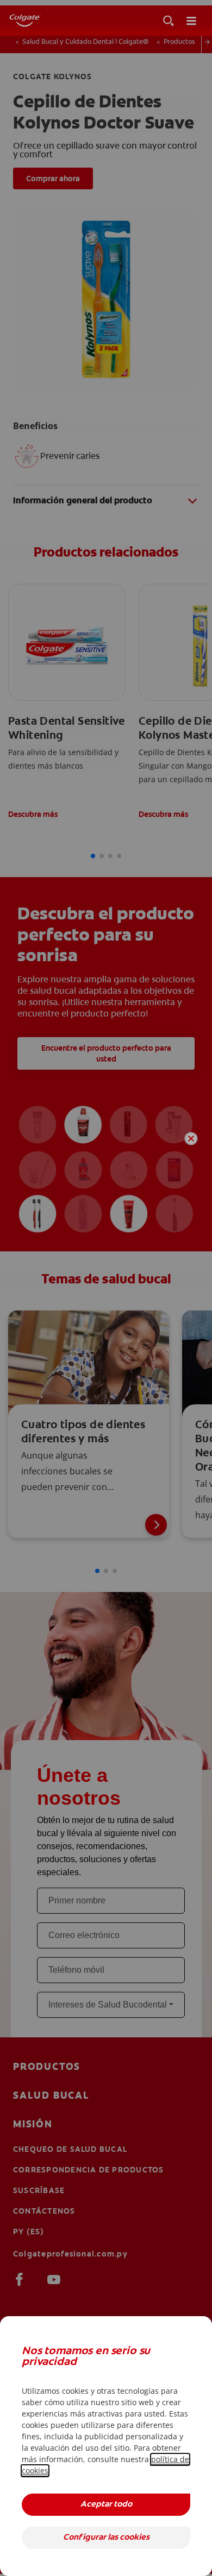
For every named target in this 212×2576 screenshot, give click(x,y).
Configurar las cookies (106, 2538)
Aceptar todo (106, 2505)
